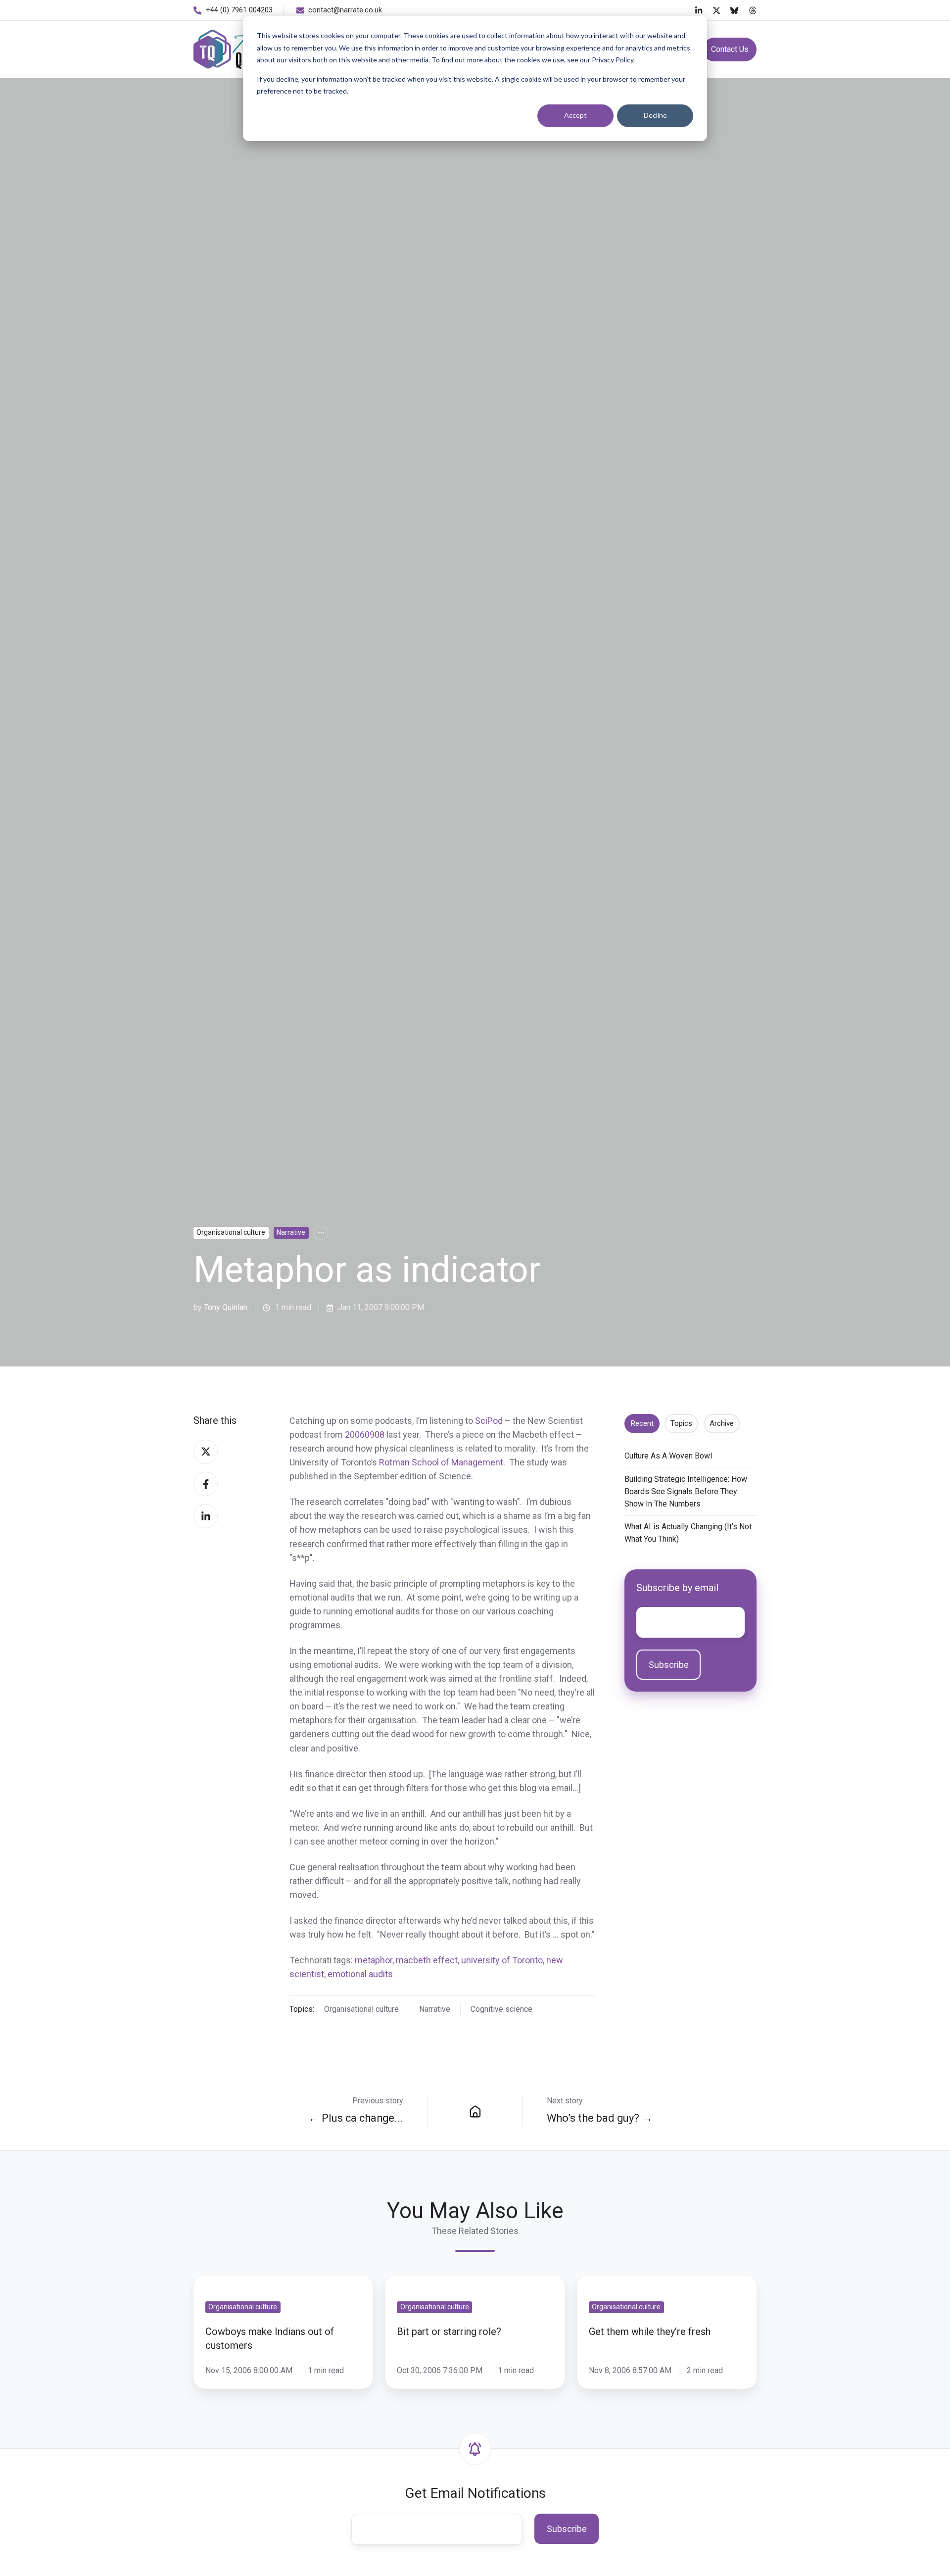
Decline (655, 115)
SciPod (489, 1421)
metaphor (374, 1960)
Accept (575, 115)
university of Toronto (502, 1960)
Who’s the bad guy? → (600, 2118)
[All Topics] (321, 1233)
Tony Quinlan (226, 1307)
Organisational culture (231, 1232)
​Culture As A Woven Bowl (668, 1456)
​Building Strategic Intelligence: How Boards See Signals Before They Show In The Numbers (686, 1491)
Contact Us (730, 49)
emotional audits (360, 1974)
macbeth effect (427, 1960)
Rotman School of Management (441, 1462)
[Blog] (475, 2111)
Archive (722, 1423)
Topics (681, 1423)
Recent (642, 1423)
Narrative (291, 1232)
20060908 (365, 1434)
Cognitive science (501, 2009)
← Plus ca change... (356, 2118)
